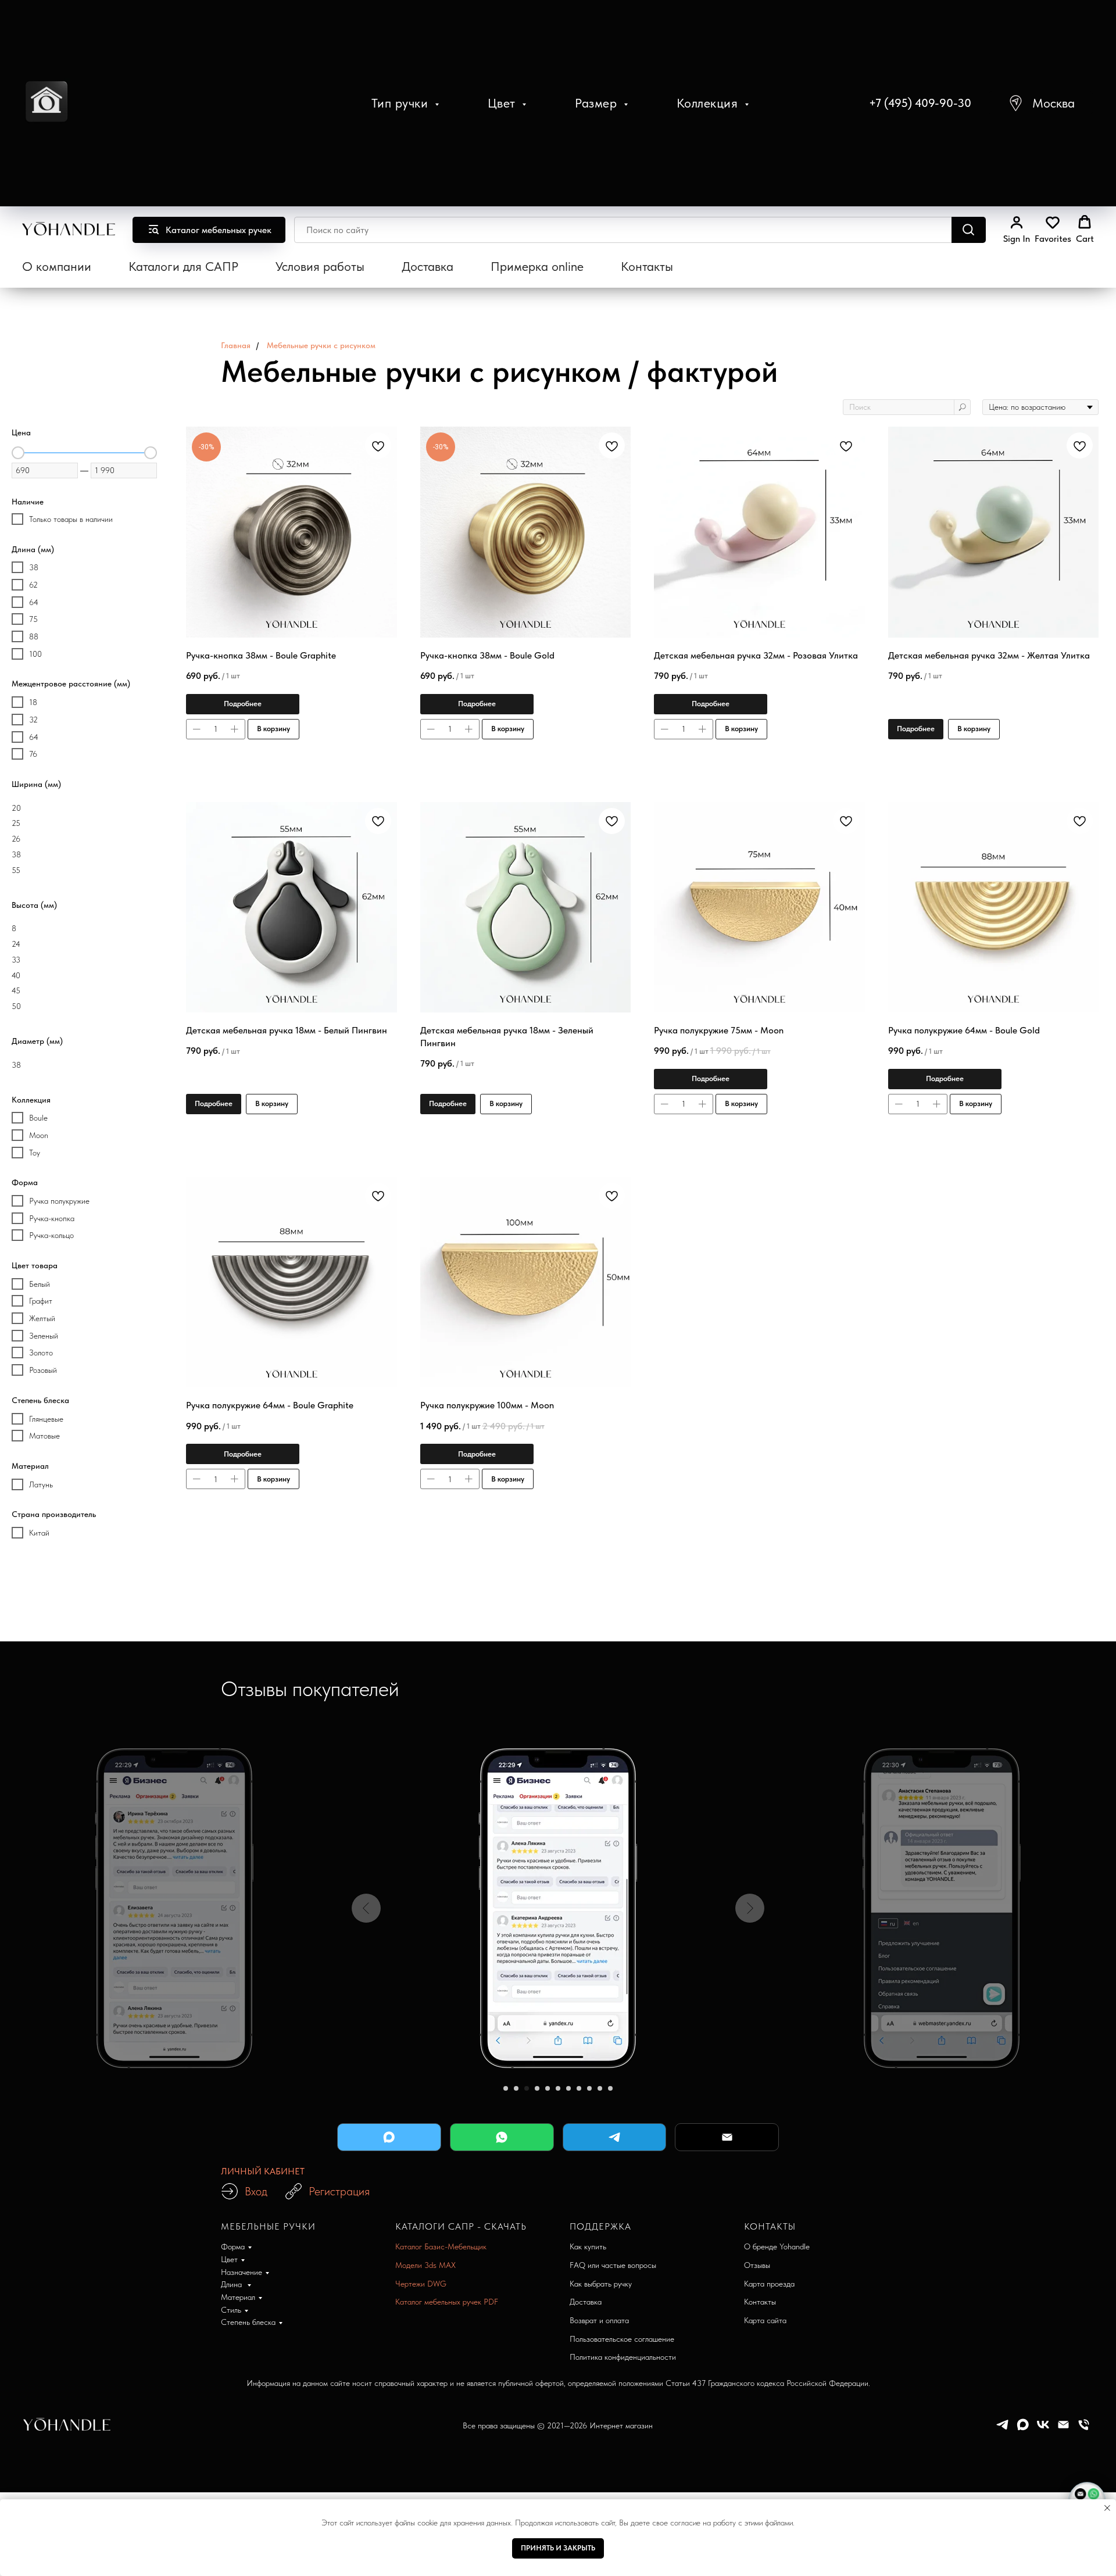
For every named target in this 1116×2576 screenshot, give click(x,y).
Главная (236, 345)
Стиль (231, 2310)
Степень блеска (248, 2322)
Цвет (504, 103)
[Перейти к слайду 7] (568, 2088)
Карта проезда (769, 2284)
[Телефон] (1084, 2429)
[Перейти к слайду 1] (506, 2088)
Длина (233, 2284)
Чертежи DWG (421, 2284)
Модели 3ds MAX (425, 2265)
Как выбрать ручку (601, 2284)
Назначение (242, 2272)
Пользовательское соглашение (622, 2339)
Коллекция (709, 103)
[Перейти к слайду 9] (589, 2088)
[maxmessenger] (1023, 2429)
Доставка (428, 266)
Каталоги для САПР (183, 266)
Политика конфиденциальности (623, 2357)
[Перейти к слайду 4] (537, 2088)
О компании (57, 266)
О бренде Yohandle (777, 2246)
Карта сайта (765, 2320)
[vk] (1043, 2429)
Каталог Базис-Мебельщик (441, 2246)
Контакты (647, 266)
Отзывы (757, 2265)
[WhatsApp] (502, 2137)
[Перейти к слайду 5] (548, 2088)
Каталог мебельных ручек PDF (447, 2302)
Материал (238, 2297)
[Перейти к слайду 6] (558, 2088)
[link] (1017, 230)
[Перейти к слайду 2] (516, 2088)
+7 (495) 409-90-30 (920, 103)
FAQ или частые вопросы (613, 2265)
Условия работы (320, 266)
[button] (1041, 103)
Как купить (588, 2246)
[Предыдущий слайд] (366, 1908)
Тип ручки (402, 103)
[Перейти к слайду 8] (579, 2088)
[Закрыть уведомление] (1107, 2508)
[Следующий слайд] (750, 1908)
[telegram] (1002, 2429)
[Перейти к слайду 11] (610, 2088)
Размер (598, 103)
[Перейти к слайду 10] (600, 2088)
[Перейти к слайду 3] (527, 2088)
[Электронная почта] (1063, 2429)
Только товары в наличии (71, 519)
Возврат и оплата (599, 2320)
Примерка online (537, 266)
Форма (233, 2246)
